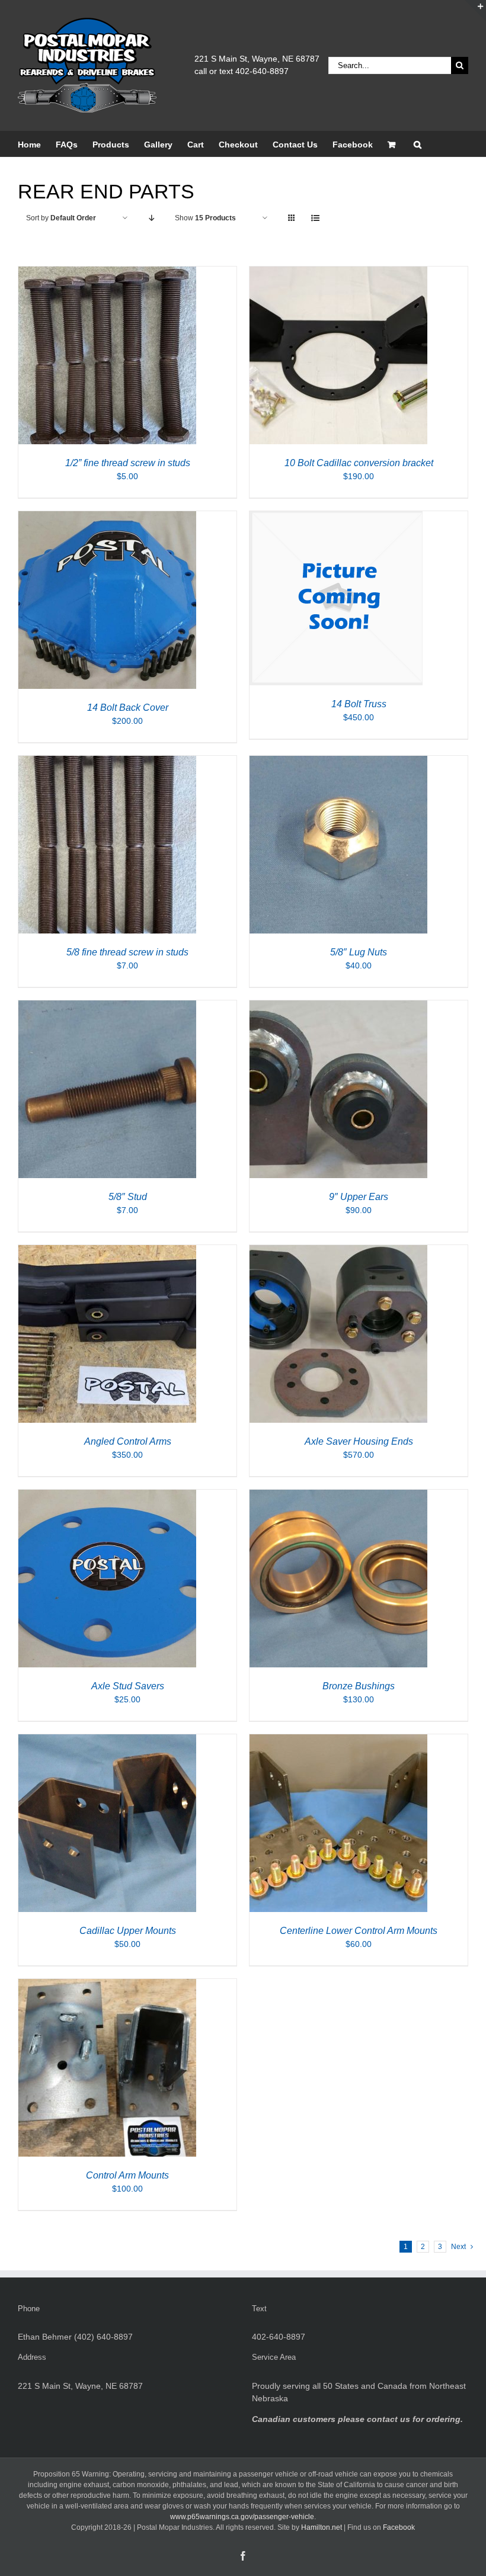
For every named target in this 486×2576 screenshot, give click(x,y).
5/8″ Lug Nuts (359, 952)
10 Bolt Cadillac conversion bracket (359, 463)
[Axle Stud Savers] (107, 1496)
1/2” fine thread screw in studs (128, 463)
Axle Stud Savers (128, 1686)
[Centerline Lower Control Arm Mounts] (338, 1740)
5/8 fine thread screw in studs (127, 952)
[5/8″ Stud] (107, 1006)
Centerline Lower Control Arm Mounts (359, 1931)
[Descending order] (151, 218)
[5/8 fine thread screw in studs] (107, 762)
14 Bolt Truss (359, 704)
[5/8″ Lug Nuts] (338, 762)
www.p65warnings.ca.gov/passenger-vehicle (242, 2517)
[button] (418, 144)
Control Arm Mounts (127, 2175)
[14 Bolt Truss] (336, 517)
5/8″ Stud (128, 1197)
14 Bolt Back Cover (128, 708)
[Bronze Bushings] (338, 1496)
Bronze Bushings (359, 1686)
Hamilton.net (322, 2527)
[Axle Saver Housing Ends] (338, 1251)
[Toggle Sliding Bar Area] (475, 11)
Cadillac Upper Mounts (128, 1931)
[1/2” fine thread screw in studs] (107, 272)
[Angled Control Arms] (107, 1251)
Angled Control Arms (128, 1441)
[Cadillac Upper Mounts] (107, 1740)
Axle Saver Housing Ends (359, 1441)
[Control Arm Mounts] (107, 1985)
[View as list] (315, 218)
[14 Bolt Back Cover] (107, 517)
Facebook (399, 2527)
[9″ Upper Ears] (338, 1006)
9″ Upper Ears (359, 1197)
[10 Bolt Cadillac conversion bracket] (338, 272)
